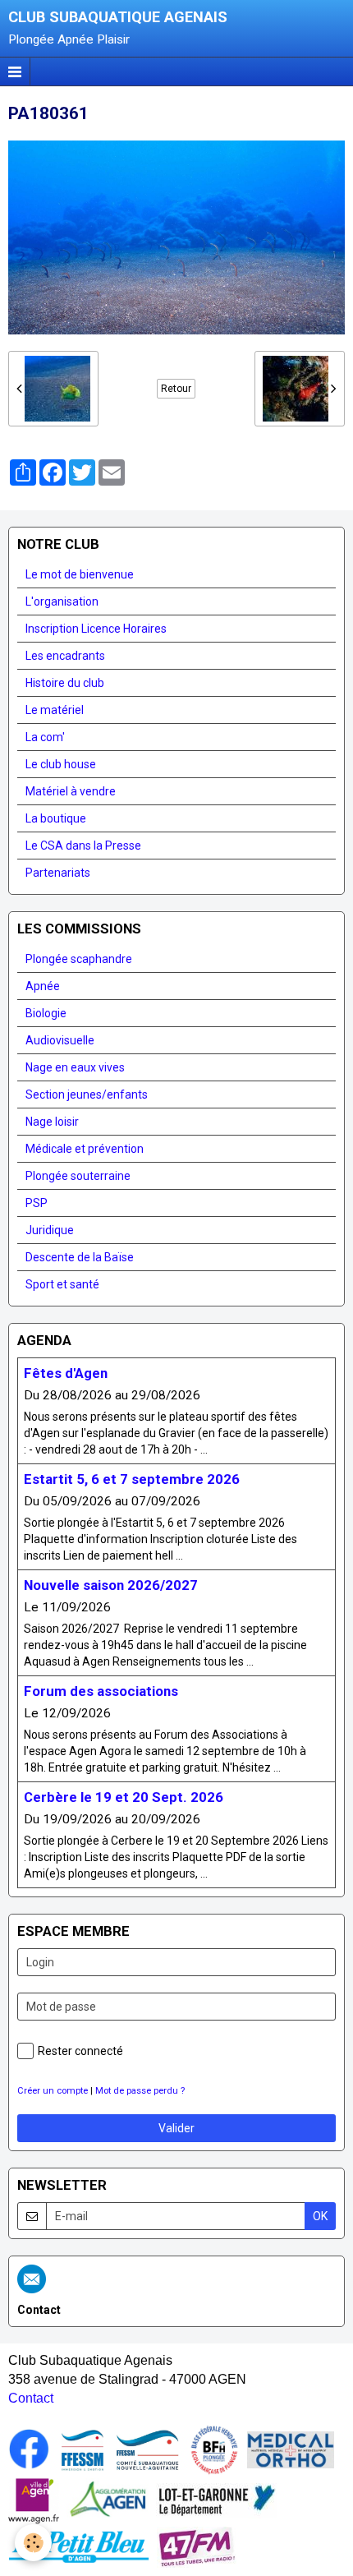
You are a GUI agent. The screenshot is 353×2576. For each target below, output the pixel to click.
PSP (37, 1203)
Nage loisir (52, 1122)
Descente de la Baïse (80, 1257)
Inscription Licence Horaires (96, 629)
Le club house (61, 764)
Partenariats (58, 873)
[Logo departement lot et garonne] (216, 2500)
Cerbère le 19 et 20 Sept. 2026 (124, 1797)
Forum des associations (101, 1691)
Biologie (46, 1013)
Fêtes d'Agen (66, 1373)
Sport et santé (62, 1284)
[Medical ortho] (291, 2449)
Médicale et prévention (85, 1149)
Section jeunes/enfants (87, 1094)
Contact (31, 2398)
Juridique (50, 1230)
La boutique (56, 818)
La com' (45, 737)
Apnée (43, 986)
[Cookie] (33, 2543)
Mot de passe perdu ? (140, 2091)
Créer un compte (53, 2091)
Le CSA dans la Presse (83, 846)
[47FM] (197, 2546)
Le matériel (55, 710)
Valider (176, 2128)
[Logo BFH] (214, 2449)
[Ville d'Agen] (34, 2500)
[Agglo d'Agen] (108, 2500)
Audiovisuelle (60, 1040)
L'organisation (62, 601)
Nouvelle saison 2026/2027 (111, 1585)
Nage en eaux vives (75, 1067)
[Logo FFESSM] (83, 2449)
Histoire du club (65, 683)
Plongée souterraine (78, 1176)
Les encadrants (65, 656)
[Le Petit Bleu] (79, 2546)
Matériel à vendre (71, 791)
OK (320, 2216)
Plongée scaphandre (79, 959)
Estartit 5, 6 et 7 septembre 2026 (132, 1479)
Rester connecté (80, 2051)
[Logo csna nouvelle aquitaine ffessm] (147, 2449)
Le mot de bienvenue (80, 574)
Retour (176, 389)
